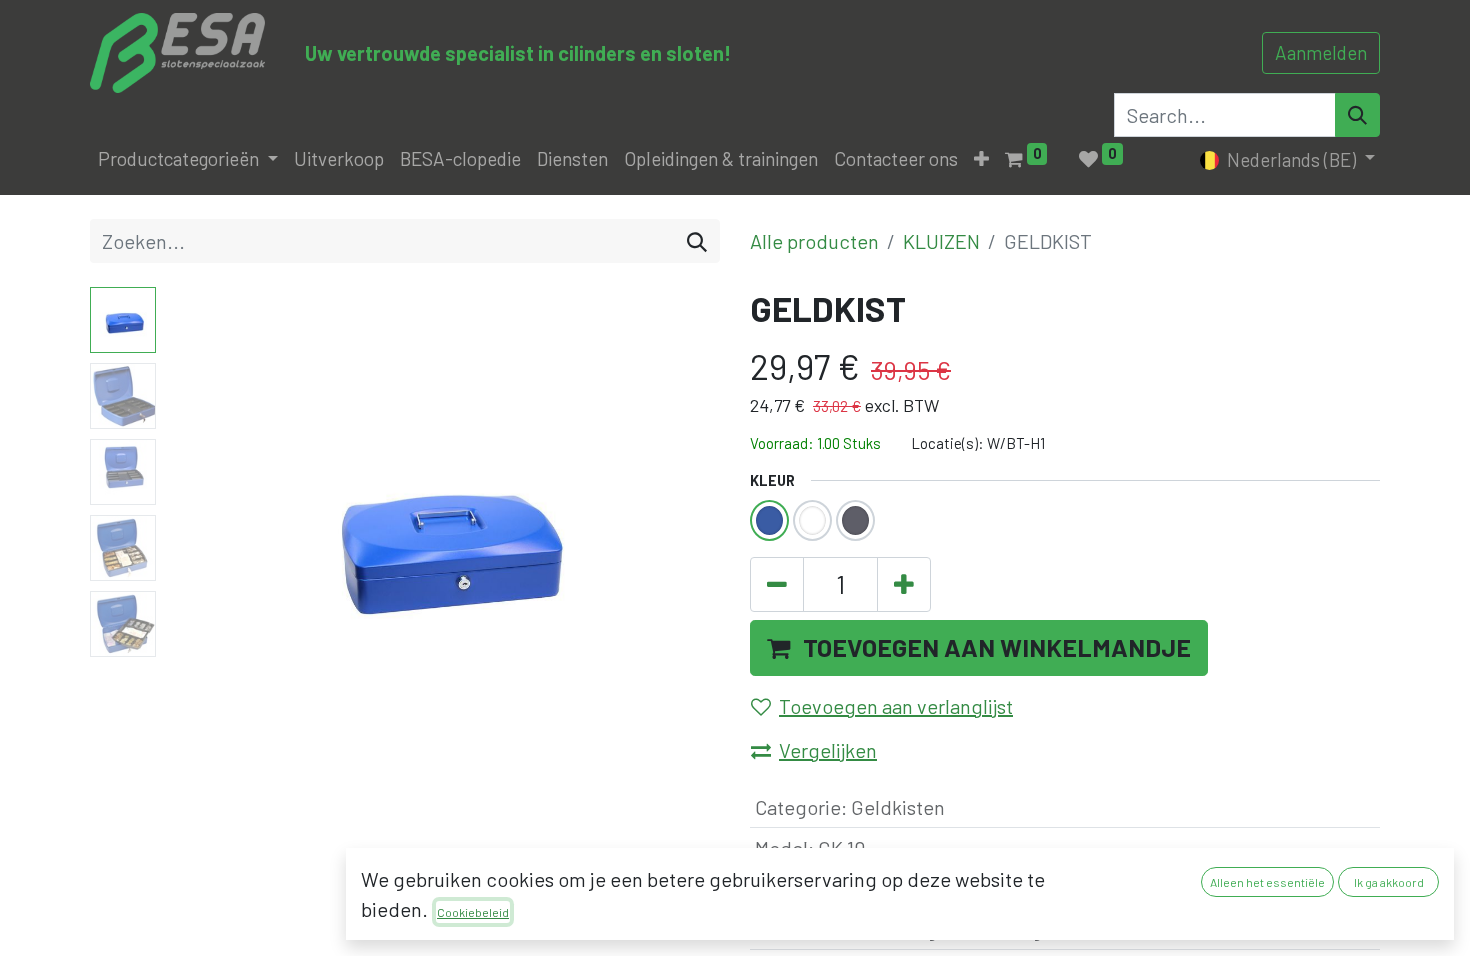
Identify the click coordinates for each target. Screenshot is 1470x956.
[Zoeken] (697, 241)
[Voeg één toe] (904, 585)
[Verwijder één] (777, 585)
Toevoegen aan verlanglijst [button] (896, 706)
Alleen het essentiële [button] (1267, 882)
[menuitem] (339, 159)
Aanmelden (1321, 52)
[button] (981, 159)
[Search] (1357, 115)
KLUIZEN (941, 241)
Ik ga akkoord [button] (1389, 882)
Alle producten (814, 241)
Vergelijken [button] (828, 750)
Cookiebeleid (473, 912)
